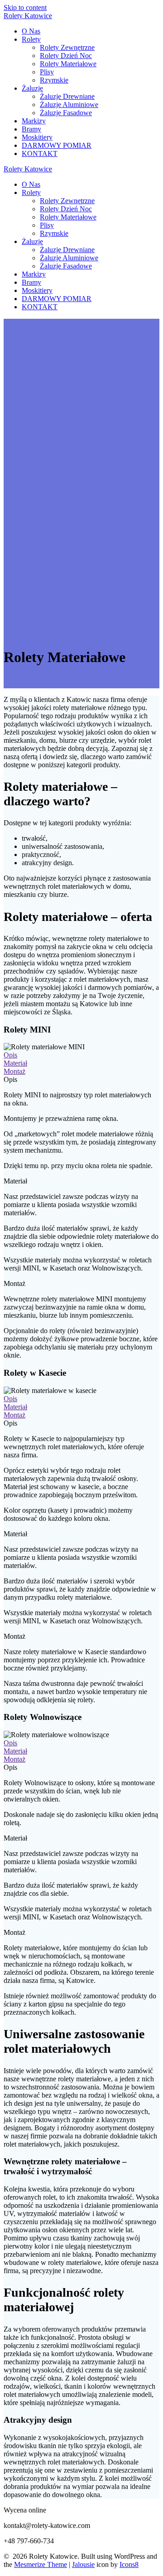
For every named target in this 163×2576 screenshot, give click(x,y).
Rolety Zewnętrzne (67, 47)
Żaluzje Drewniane (67, 96)
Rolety (28, 16)
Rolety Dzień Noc (66, 56)
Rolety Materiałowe (68, 64)
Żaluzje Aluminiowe (69, 105)
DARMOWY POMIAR (57, 145)
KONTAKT (40, 153)
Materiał (15, 1063)
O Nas (31, 31)
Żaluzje (32, 88)
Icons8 (129, 2564)
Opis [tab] (10, 1079)
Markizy (34, 121)
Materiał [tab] (15, 1181)
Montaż (14, 1071)
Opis (10, 1055)
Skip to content (25, 7)
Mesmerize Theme (41, 2564)
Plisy (47, 72)
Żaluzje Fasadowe (66, 113)
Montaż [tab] (14, 1283)
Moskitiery (37, 137)
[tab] (81, 1055)
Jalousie (83, 2564)
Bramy (31, 129)
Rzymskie (54, 80)
